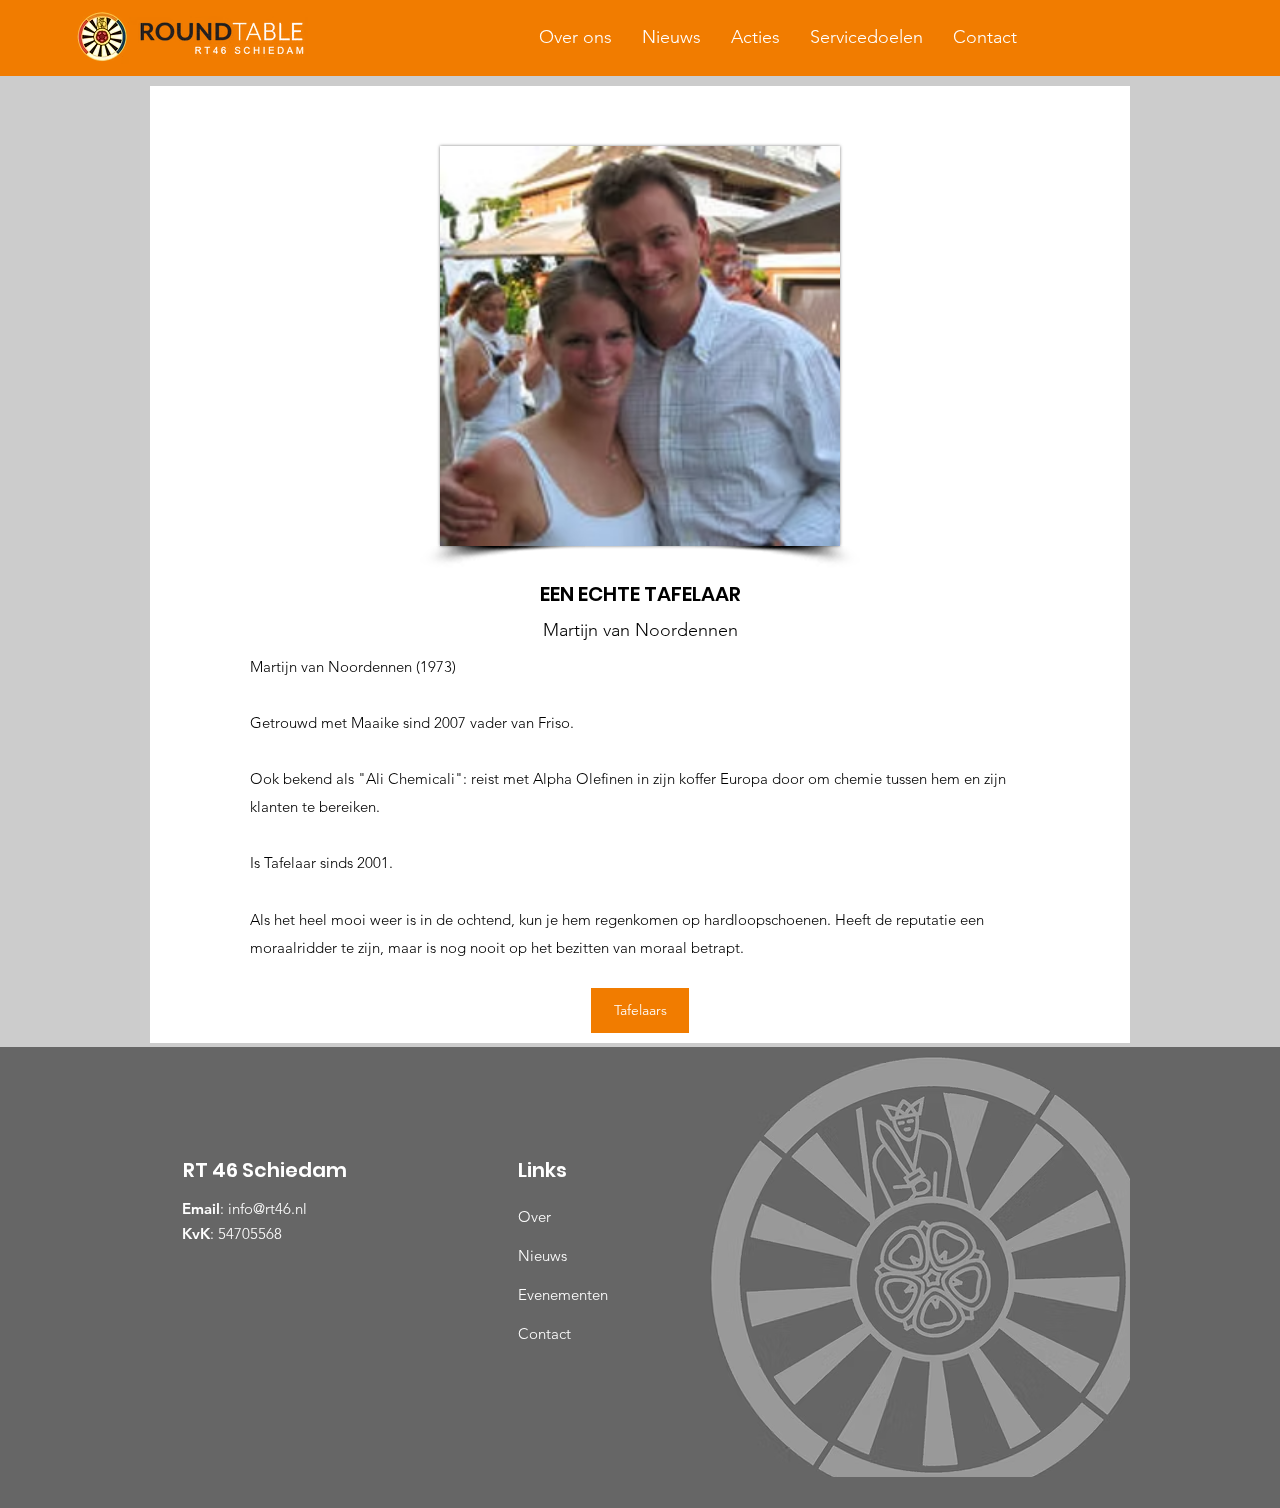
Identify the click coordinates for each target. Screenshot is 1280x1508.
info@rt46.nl (267, 1208)
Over (534, 1216)
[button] (575, 37)
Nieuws (542, 1255)
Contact (544, 1333)
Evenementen (563, 1294)
